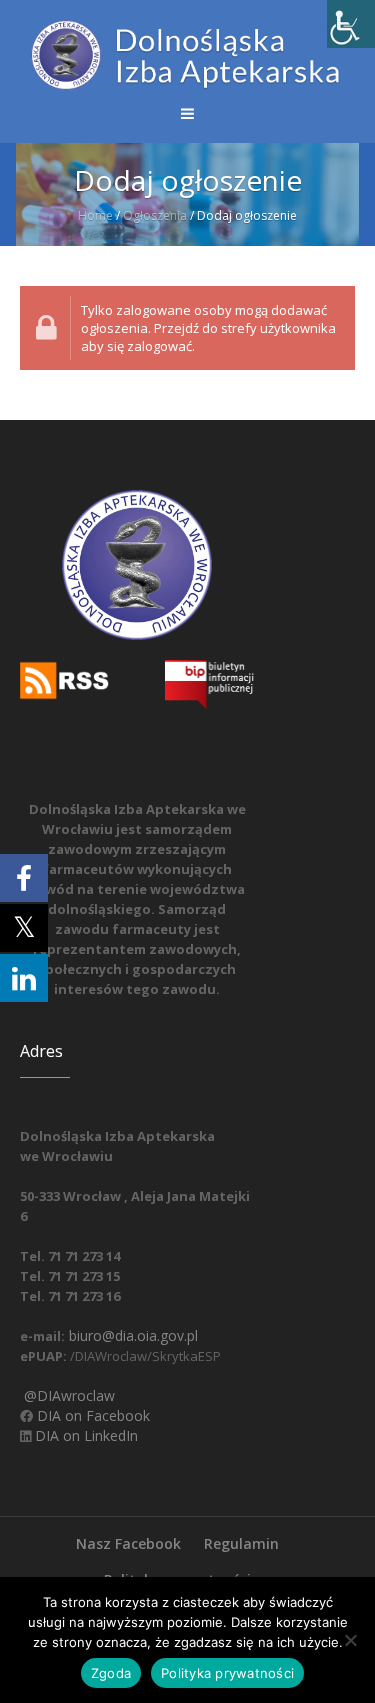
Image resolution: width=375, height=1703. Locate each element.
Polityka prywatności (227, 1673)
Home (95, 215)
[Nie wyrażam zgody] (350, 1640)
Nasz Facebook (128, 1543)
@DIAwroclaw (67, 1395)
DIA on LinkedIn (84, 1435)
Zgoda (111, 1673)
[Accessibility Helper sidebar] (351, 24)
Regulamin (241, 1543)
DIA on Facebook (91, 1415)
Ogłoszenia (155, 215)
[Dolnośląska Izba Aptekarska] (187, 55)
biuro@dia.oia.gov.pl (131, 1335)
